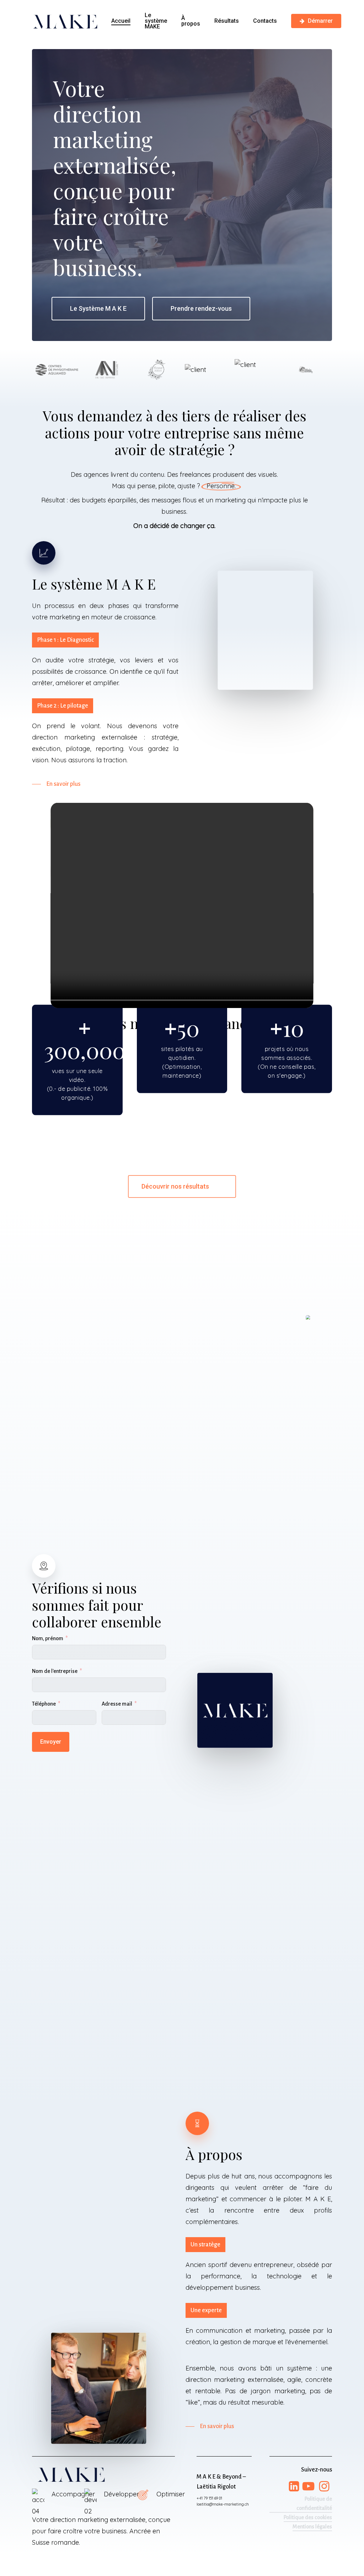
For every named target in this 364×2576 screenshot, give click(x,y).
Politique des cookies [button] (308, 2517)
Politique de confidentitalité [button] (314, 2503)
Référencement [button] (314, 2536)
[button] (98, 309)
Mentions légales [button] (312, 2527)
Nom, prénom (48, 1638)
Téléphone (44, 1704)
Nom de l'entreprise (55, 1671)
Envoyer (51, 1742)
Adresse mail (117, 1704)
